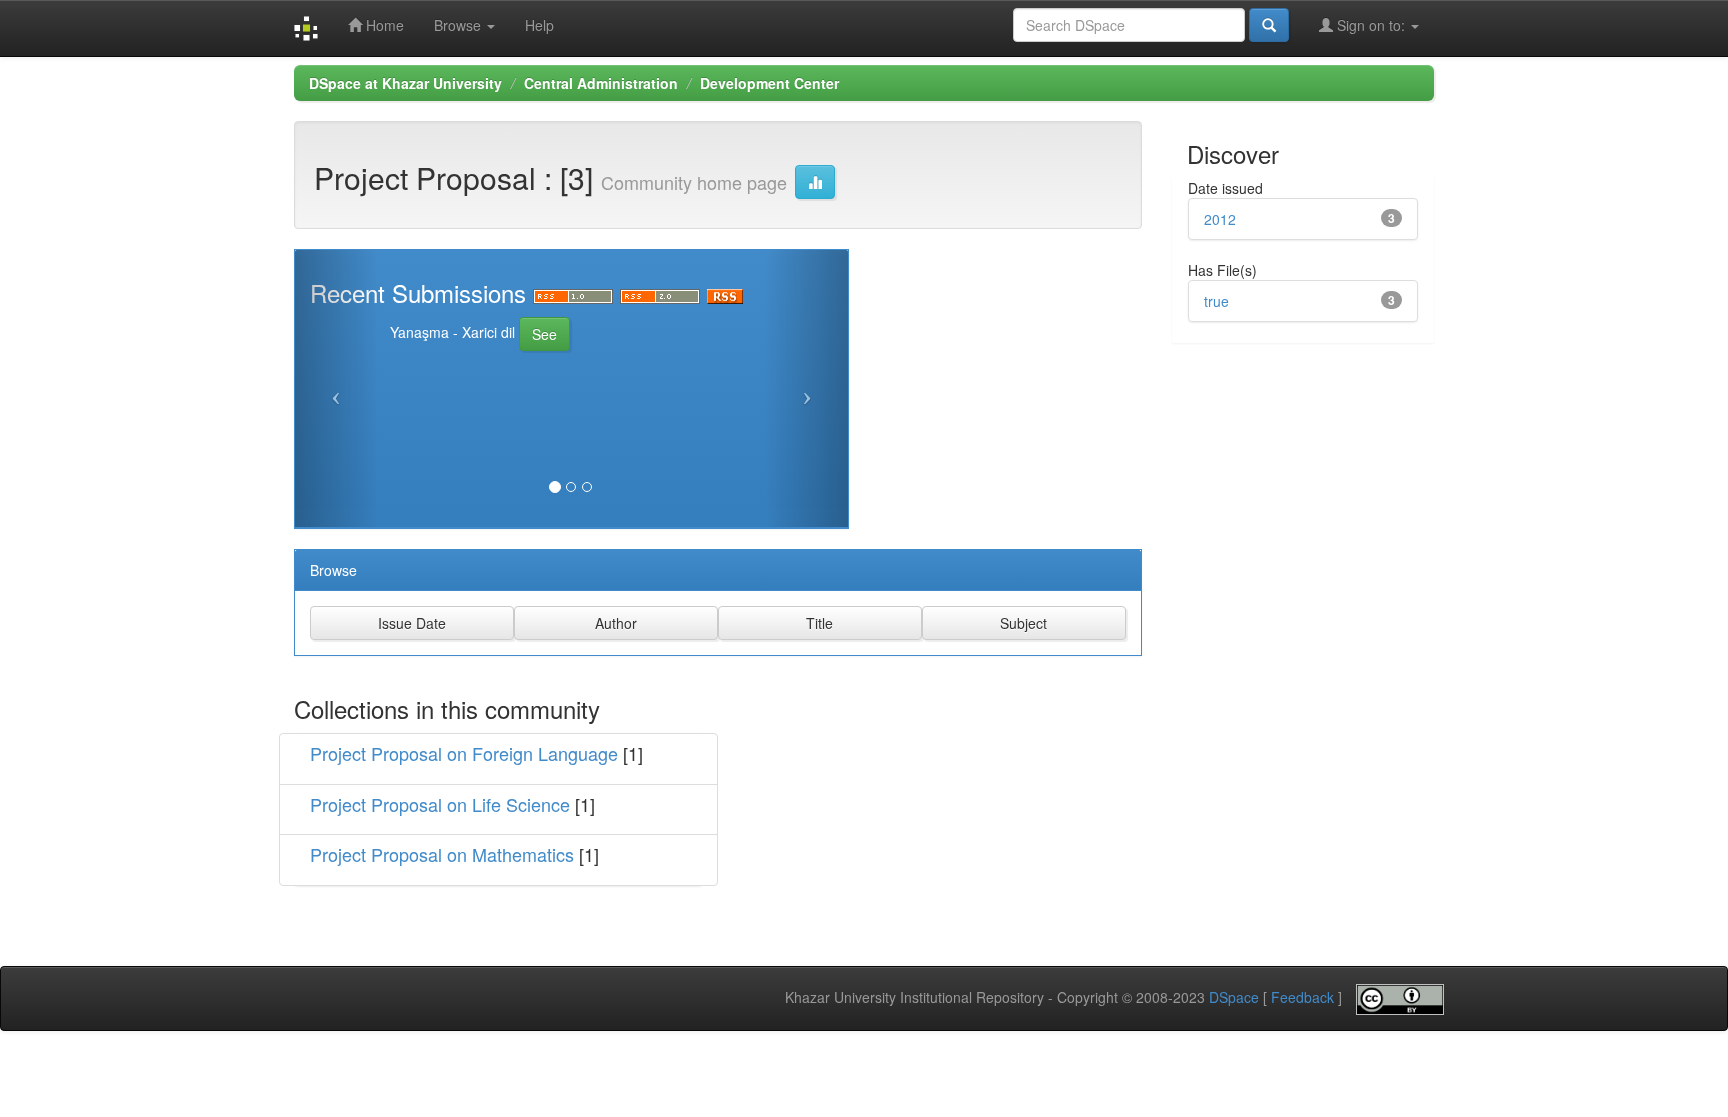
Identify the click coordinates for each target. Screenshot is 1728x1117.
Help (539, 25)
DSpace (1234, 997)
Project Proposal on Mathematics (442, 854)
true (1216, 301)
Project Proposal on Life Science (440, 804)
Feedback (1302, 997)
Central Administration (601, 83)
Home (383, 25)
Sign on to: (1371, 25)
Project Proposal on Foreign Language (464, 753)
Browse (459, 25)
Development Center (769, 83)
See (544, 334)
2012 (1220, 219)
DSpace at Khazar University (405, 83)
